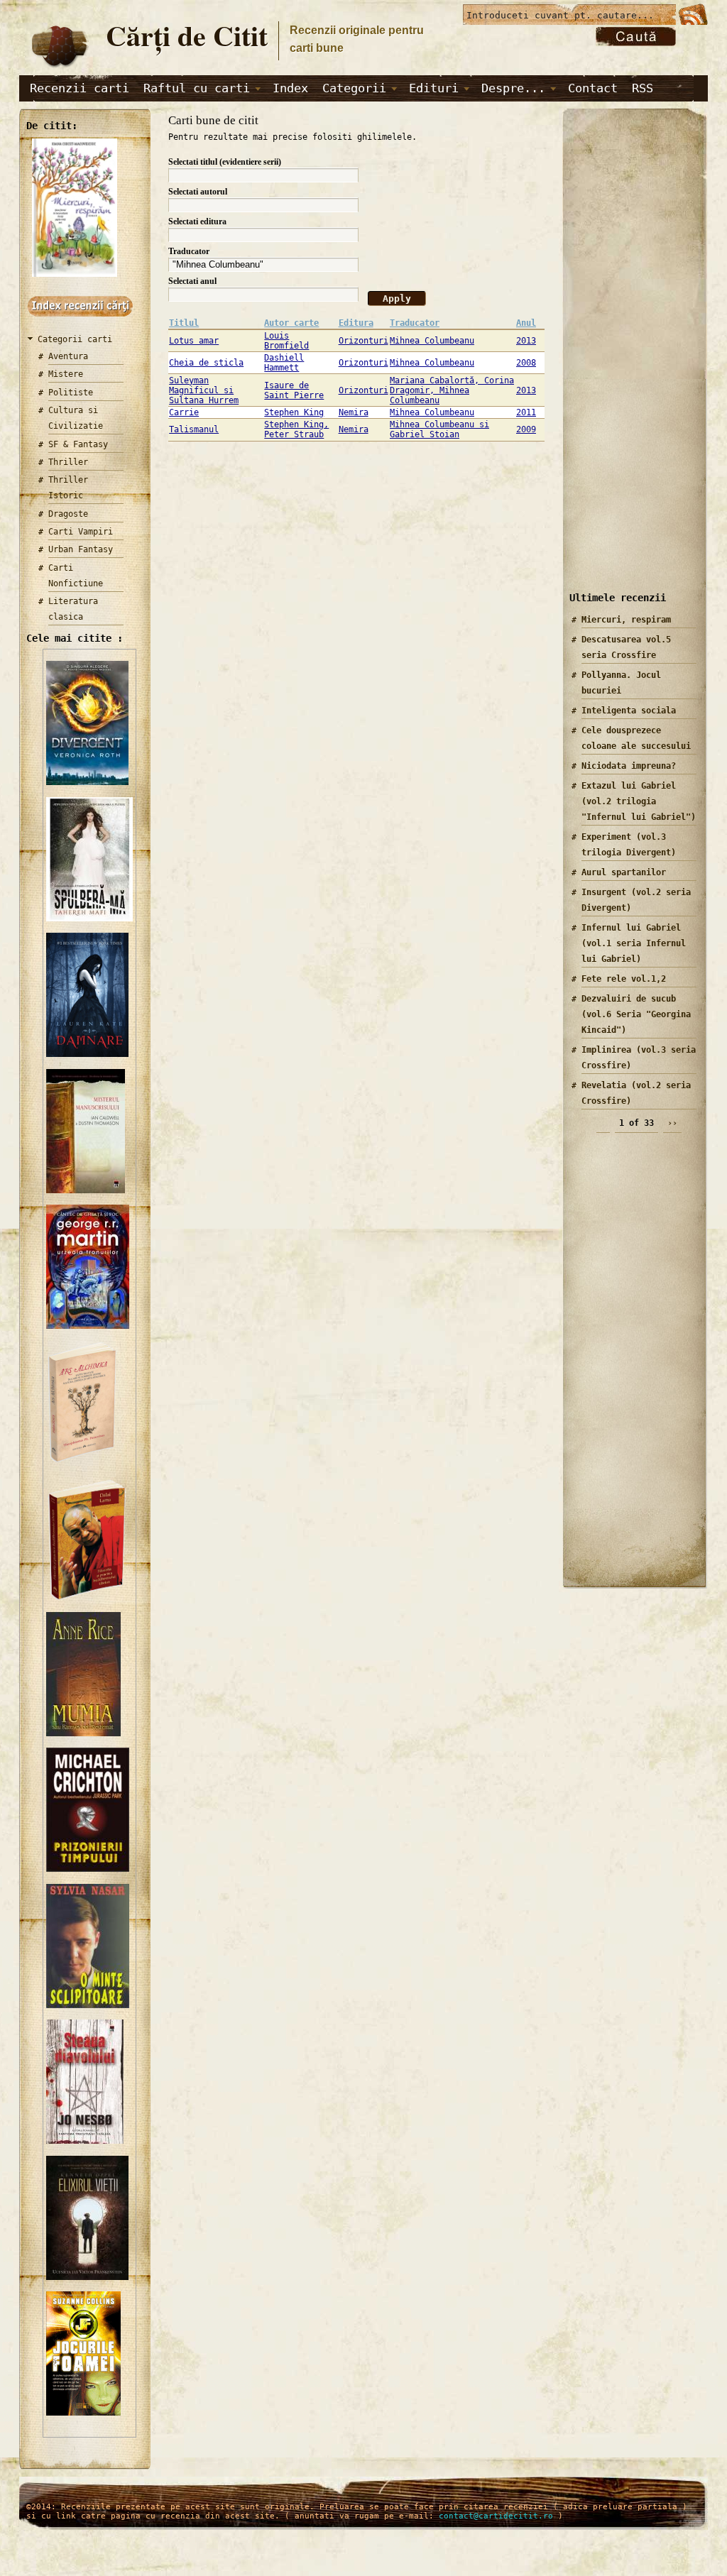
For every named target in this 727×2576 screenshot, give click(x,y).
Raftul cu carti (197, 88)
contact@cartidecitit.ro (496, 2516)
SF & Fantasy (78, 444)
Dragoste (68, 514)
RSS (643, 88)
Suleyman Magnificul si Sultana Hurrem (204, 390)
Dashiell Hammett (284, 363)
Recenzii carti (80, 88)
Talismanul (194, 429)
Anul (526, 323)
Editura (356, 323)
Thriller (68, 462)
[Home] (59, 68)
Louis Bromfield (286, 341)
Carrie (184, 412)
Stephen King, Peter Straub (296, 429)
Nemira (354, 412)
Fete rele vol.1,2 (624, 979)
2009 (526, 429)
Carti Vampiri (81, 532)
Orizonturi (363, 341)
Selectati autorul (198, 192)
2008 (526, 363)
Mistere (66, 374)
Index (290, 88)
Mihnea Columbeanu (432, 341)
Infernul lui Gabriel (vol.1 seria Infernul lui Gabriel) (634, 943)
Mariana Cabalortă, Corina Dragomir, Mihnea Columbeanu (452, 390)
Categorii (354, 88)
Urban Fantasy (81, 549)
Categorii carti (75, 339)
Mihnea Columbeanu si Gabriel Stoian (439, 429)
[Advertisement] (630, 361)
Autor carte (291, 323)
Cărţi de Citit (187, 35)
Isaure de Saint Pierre (294, 390)
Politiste (71, 393)
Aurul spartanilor (624, 872)
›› (672, 1123)
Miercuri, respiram (626, 620)
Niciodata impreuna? (629, 766)
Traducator (189, 251)
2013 (526, 341)
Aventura (68, 356)
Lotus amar (194, 341)
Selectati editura (197, 221)
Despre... (513, 88)
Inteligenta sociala (629, 711)
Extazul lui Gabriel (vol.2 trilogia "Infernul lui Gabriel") (639, 801)
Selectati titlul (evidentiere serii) (225, 162)
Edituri (434, 88)
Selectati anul (192, 281)
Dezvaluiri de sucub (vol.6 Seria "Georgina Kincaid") (636, 1014)
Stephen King (294, 412)
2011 (526, 412)
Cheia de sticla (206, 363)
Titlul (184, 323)
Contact (593, 88)
